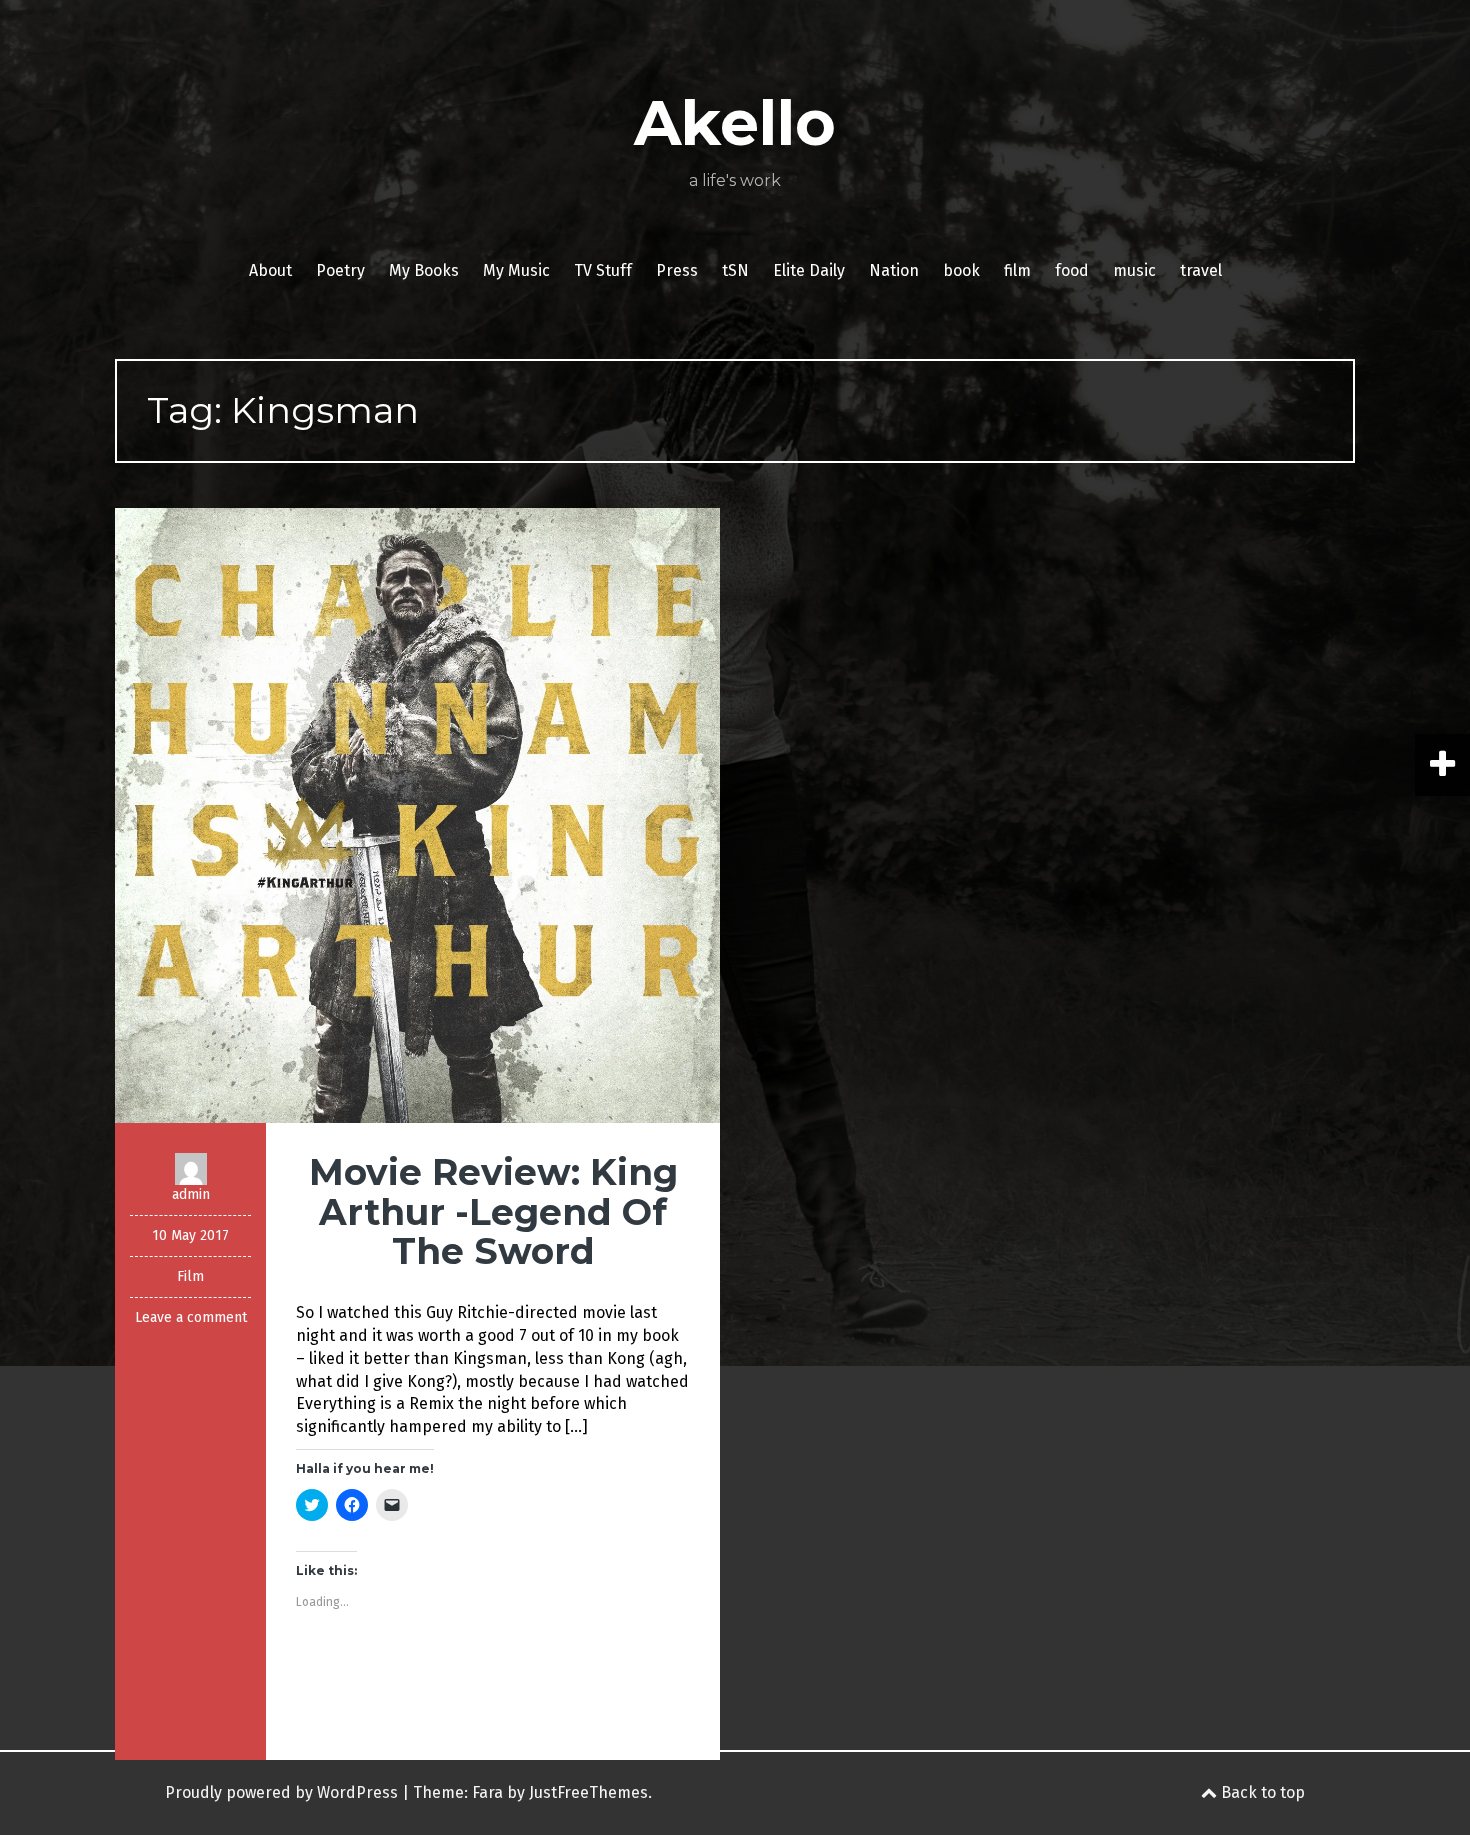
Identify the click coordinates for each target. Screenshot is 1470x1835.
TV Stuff (603, 270)
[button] (417, 815)
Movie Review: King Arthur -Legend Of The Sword (493, 1211)
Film (190, 1276)
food (1072, 270)
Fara (487, 1792)
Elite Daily (809, 270)
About (270, 270)
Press (677, 270)
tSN (735, 270)
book (961, 270)
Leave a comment (191, 1317)
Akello (735, 123)
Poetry (340, 270)
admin (191, 1194)
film (1017, 270)
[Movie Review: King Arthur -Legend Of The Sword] (417, 814)
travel (1201, 270)
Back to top (1261, 1792)
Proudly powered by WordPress (281, 1792)
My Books (424, 270)
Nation (894, 270)
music (1134, 270)
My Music (516, 270)
